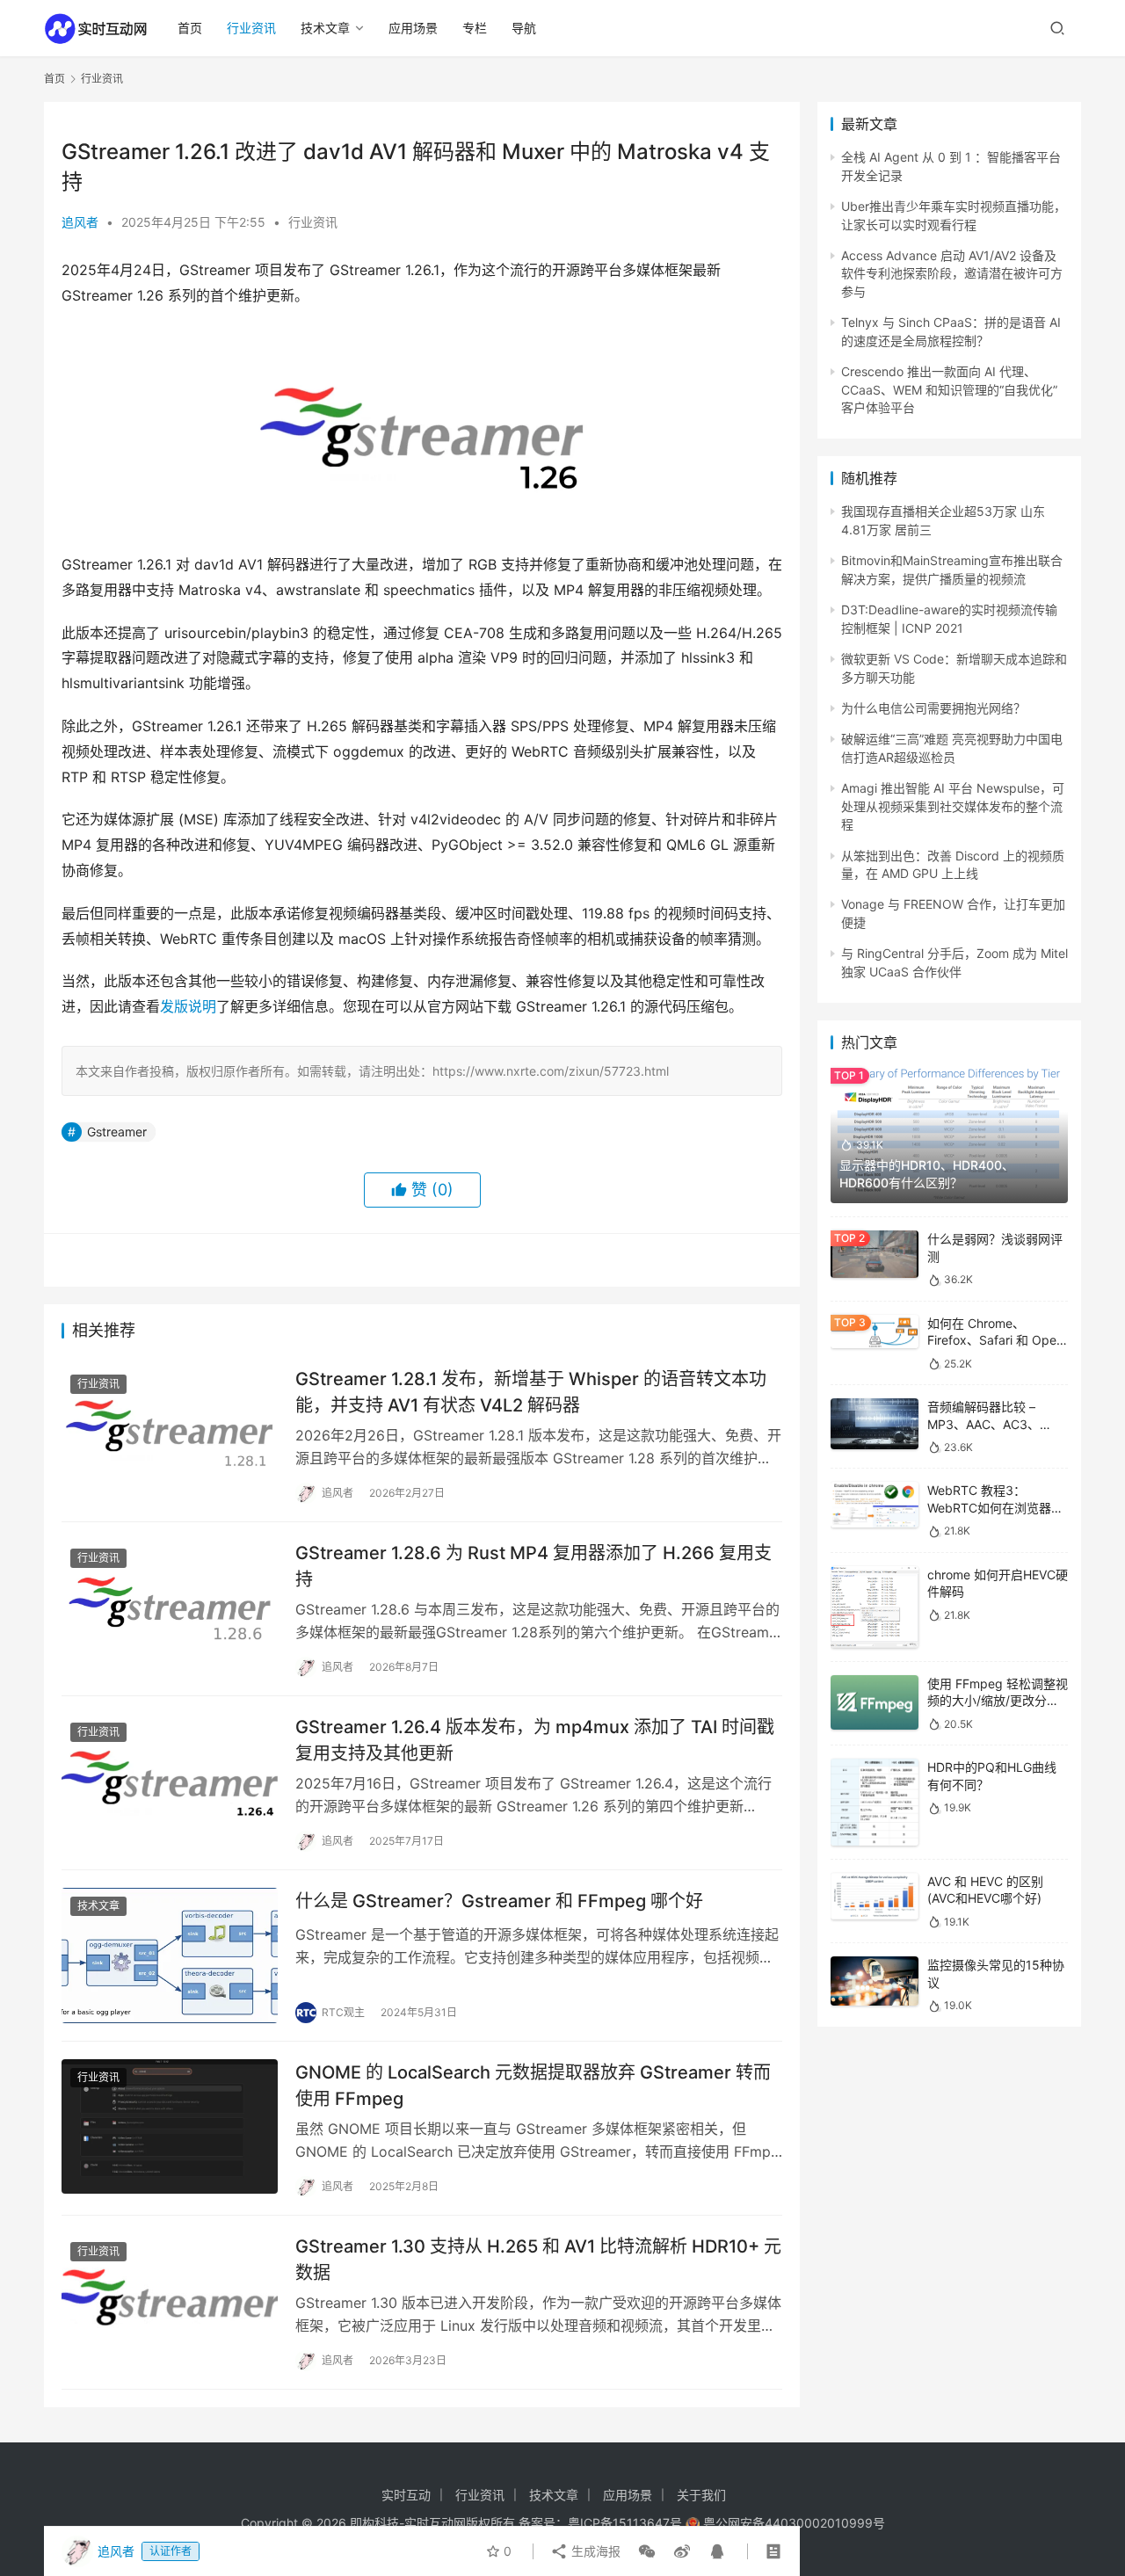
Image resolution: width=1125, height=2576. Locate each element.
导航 (524, 28)
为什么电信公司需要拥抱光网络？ (933, 708)
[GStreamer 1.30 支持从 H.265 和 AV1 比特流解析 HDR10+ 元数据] (170, 2301)
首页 (190, 28)
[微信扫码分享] (647, 2551)
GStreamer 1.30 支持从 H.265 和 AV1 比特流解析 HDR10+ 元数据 (538, 2259)
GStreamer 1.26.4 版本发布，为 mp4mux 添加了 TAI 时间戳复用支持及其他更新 (535, 1740)
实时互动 (406, 2495)
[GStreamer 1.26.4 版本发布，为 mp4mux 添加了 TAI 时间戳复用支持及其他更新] (170, 1781)
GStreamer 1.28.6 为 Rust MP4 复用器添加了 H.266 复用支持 (533, 1566)
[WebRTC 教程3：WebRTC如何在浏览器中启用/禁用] (875, 1505)
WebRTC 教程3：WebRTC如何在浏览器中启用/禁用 (995, 1507)
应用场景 (413, 28)
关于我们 (701, 2495)
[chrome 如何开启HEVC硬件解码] (875, 1607)
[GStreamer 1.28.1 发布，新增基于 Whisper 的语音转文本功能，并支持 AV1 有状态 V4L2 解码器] (170, 1433)
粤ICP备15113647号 (625, 2523)
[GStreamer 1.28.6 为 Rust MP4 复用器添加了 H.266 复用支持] (170, 1607)
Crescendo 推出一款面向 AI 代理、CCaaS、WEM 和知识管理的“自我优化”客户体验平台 (949, 389)
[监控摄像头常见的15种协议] (875, 1981)
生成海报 (594, 2551)
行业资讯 (251, 28)
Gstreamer (117, 1132)
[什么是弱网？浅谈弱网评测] (875, 1254)
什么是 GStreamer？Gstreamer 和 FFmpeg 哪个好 (499, 1901)
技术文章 (325, 28)
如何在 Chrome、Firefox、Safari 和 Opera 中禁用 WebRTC (998, 1340)
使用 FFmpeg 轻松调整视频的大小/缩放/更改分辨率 (998, 1701)
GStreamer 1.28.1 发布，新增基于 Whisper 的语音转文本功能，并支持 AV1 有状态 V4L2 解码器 (531, 1392)
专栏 (475, 28)
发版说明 (188, 1006)
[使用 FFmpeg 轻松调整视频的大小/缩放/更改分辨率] (875, 1703)
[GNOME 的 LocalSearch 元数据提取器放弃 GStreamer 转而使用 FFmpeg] (170, 2127)
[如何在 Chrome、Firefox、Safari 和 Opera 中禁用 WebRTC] (875, 1332)
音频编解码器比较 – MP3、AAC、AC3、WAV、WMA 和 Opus (986, 1424)
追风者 (80, 222)
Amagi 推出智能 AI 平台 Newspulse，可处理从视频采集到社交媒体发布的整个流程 (953, 806)
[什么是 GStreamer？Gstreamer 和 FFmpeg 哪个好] (170, 1956)
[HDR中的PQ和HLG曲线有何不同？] (875, 1802)
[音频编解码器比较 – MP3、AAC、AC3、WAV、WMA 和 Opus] (875, 1424)
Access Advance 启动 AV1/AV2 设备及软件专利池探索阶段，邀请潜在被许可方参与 (952, 273)
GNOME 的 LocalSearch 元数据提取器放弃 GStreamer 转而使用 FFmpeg (533, 2085)
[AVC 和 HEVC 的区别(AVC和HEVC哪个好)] (875, 1896)
